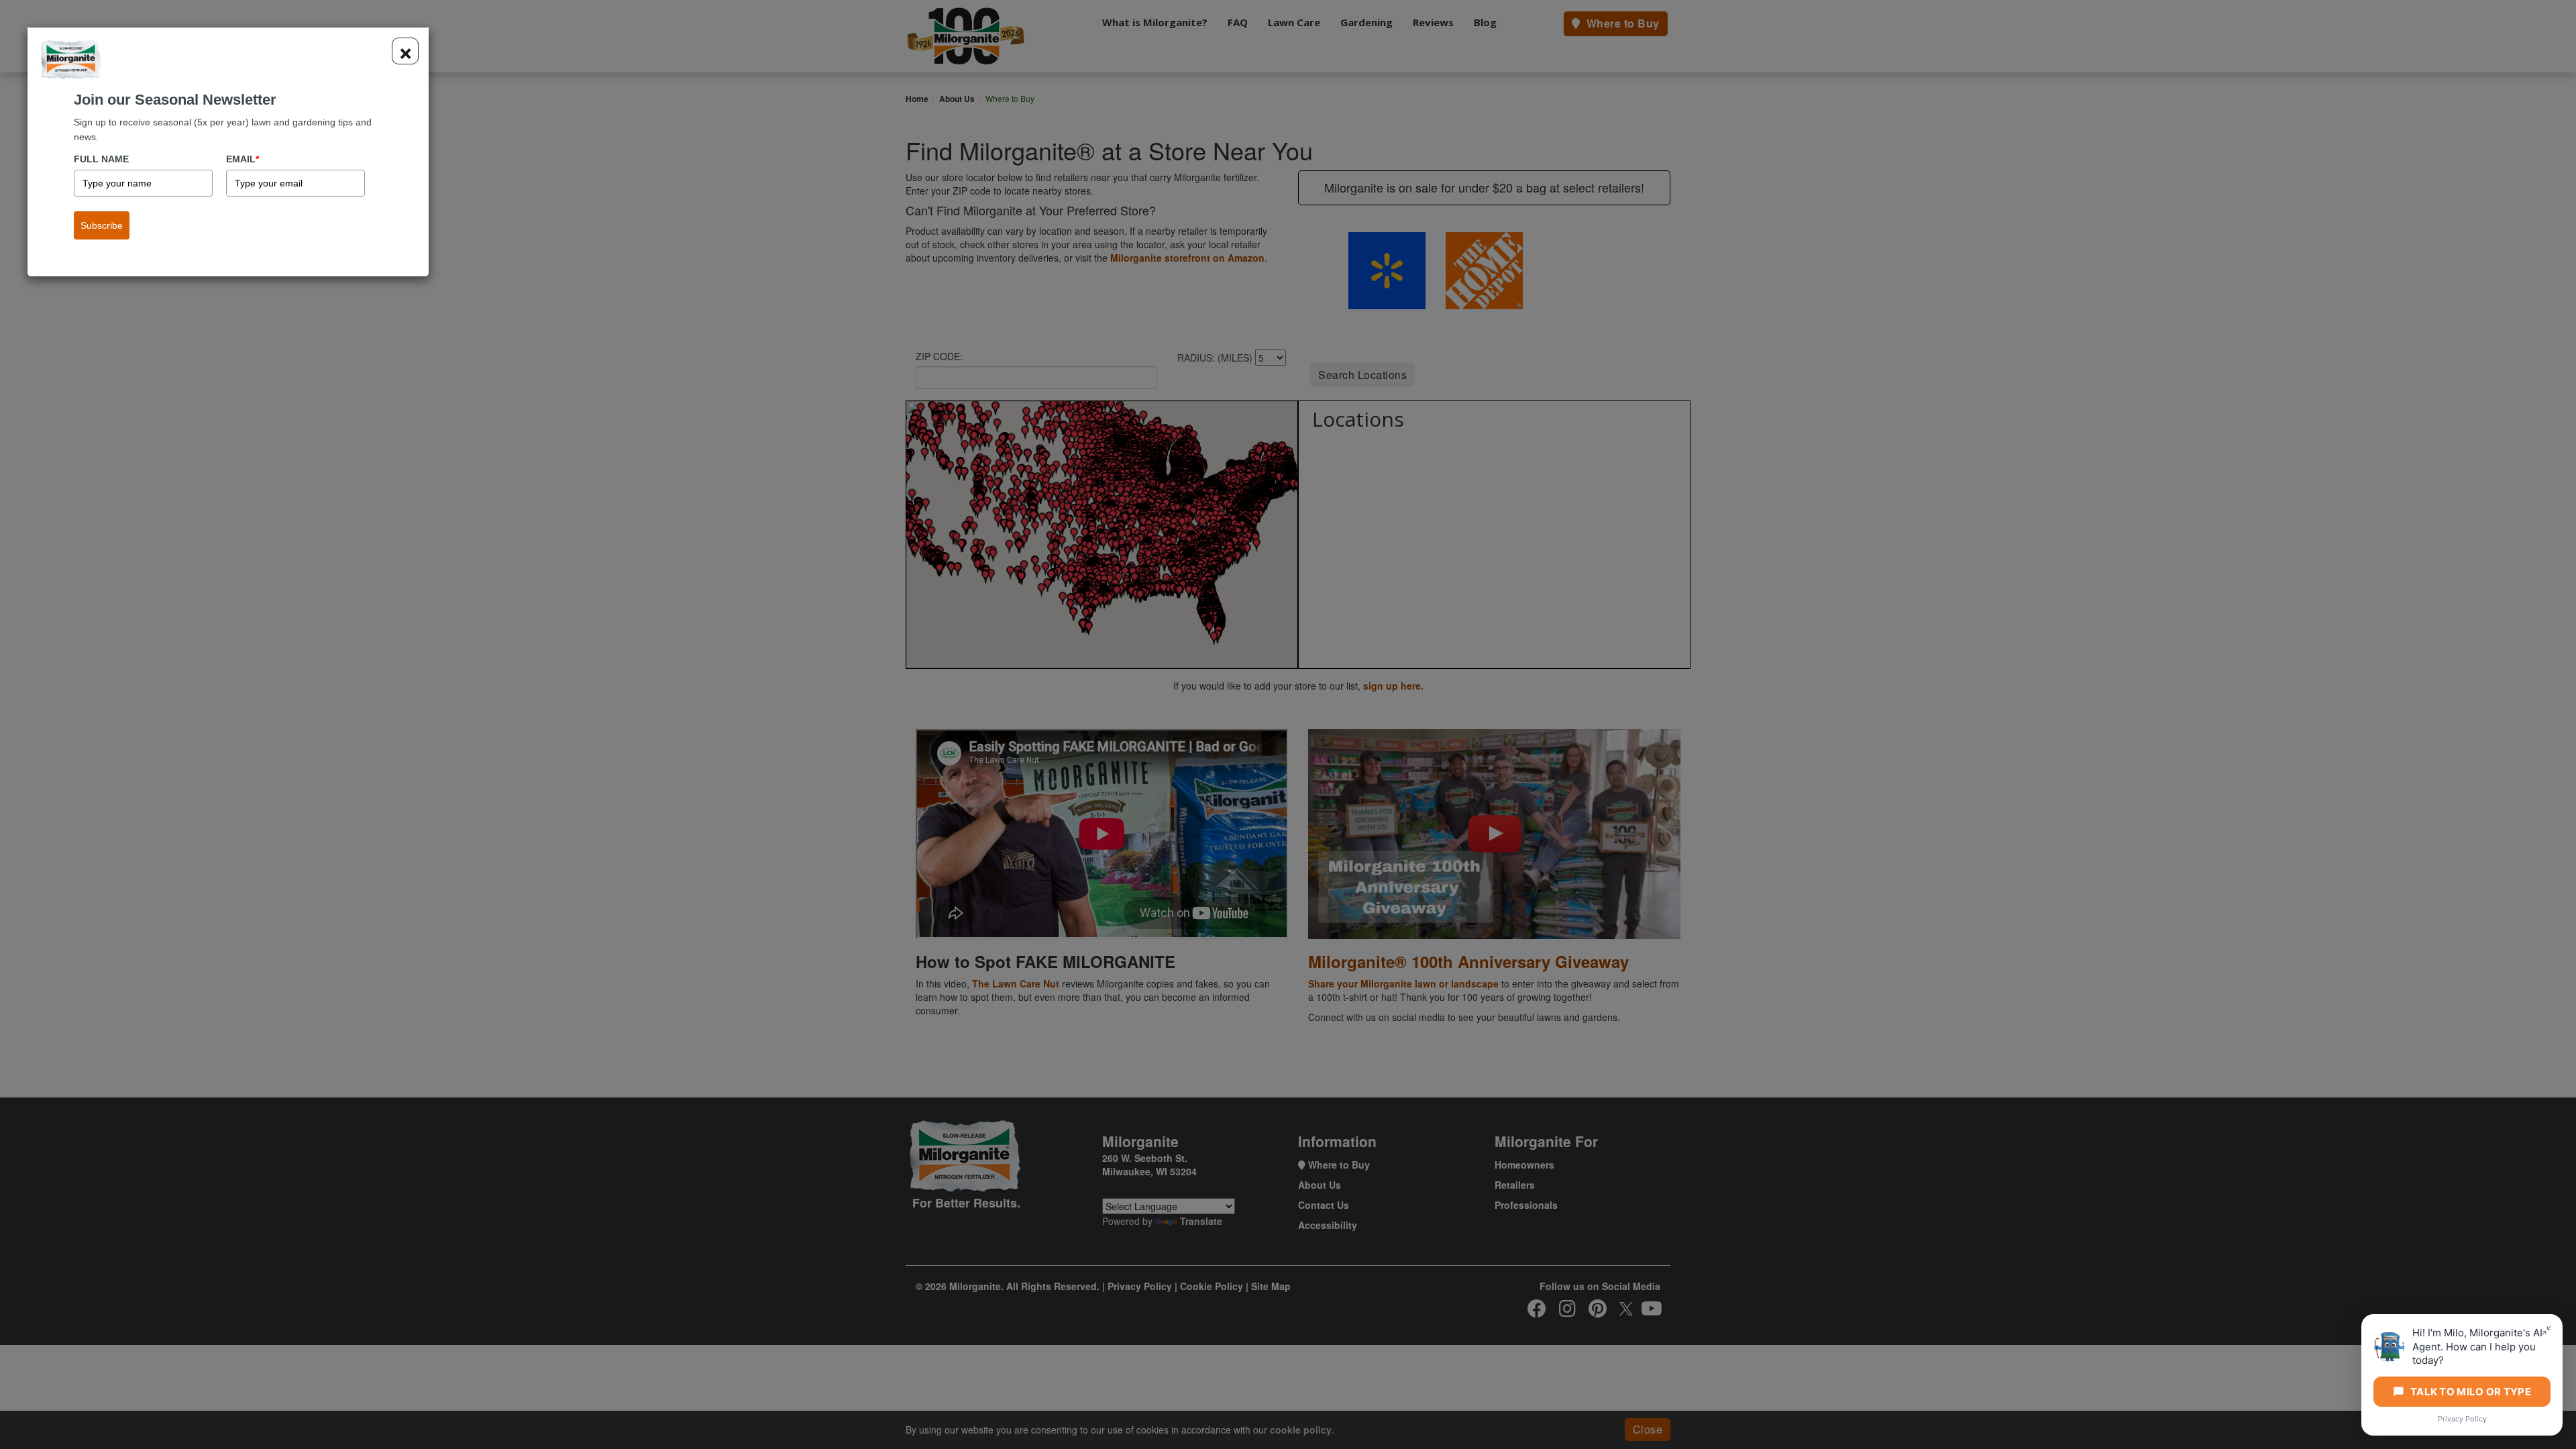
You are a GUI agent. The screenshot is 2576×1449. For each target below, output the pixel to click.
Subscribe (102, 225)
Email (243, 159)
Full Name (101, 159)
